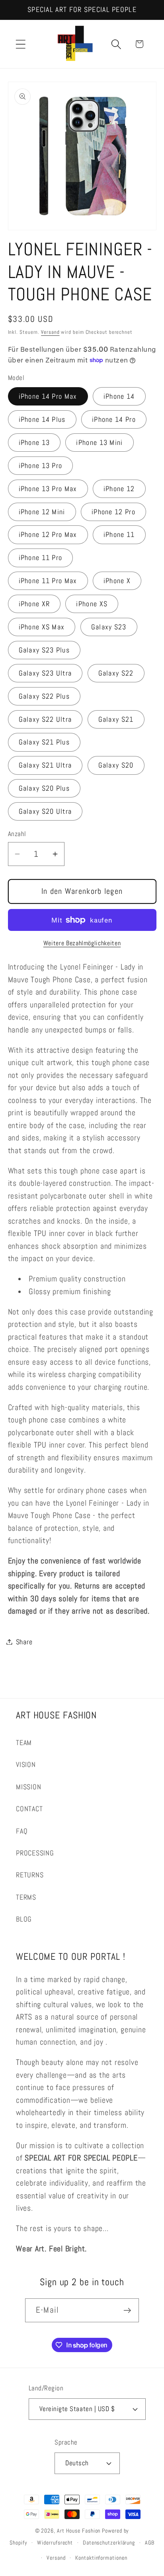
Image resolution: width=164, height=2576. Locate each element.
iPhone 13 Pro (41, 465)
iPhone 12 (119, 489)
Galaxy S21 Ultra (45, 765)
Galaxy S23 (109, 627)
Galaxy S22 (116, 673)
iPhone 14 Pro (114, 419)
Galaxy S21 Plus (44, 742)
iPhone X (117, 581)
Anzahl (17, 834)
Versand (50, 332)
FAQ (22, 1831)
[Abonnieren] (127, 2311)
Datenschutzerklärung (109, 2543)
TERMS (26, 1897)
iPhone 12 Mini (42, 512)
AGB (150, 2543)
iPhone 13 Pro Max (48, 489)
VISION (26, 1764)
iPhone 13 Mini (99, 442)
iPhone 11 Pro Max (48, 581)
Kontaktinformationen (101, 2558)
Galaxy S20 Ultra (45, 811)
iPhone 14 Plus (42, 419)
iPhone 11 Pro (41, 557)
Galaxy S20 (116, 765)
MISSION (28, 1787)
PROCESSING (35, 1853)
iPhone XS (92, 604)
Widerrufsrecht (55, 2543)
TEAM (24, 1742)
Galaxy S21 (116, 719)
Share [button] (24, 1642)
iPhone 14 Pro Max (48, 396)
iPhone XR (34, 604)
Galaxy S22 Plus (44, 696)
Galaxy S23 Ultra (45, 673)
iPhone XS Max (42, 627)
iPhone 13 (34, 442)
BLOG (24, 1919)
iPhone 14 (119, 396)
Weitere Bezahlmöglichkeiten (82, 943)
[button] (20, 44)
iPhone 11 (119, 534)
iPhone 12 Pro (113, 512)
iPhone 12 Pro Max (48, 534)
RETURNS (30, 1875)
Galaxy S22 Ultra (45, 719)
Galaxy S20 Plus (44, 788)
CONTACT (29, 1809)
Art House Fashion (79, 2531)
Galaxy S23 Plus (44, 650)
